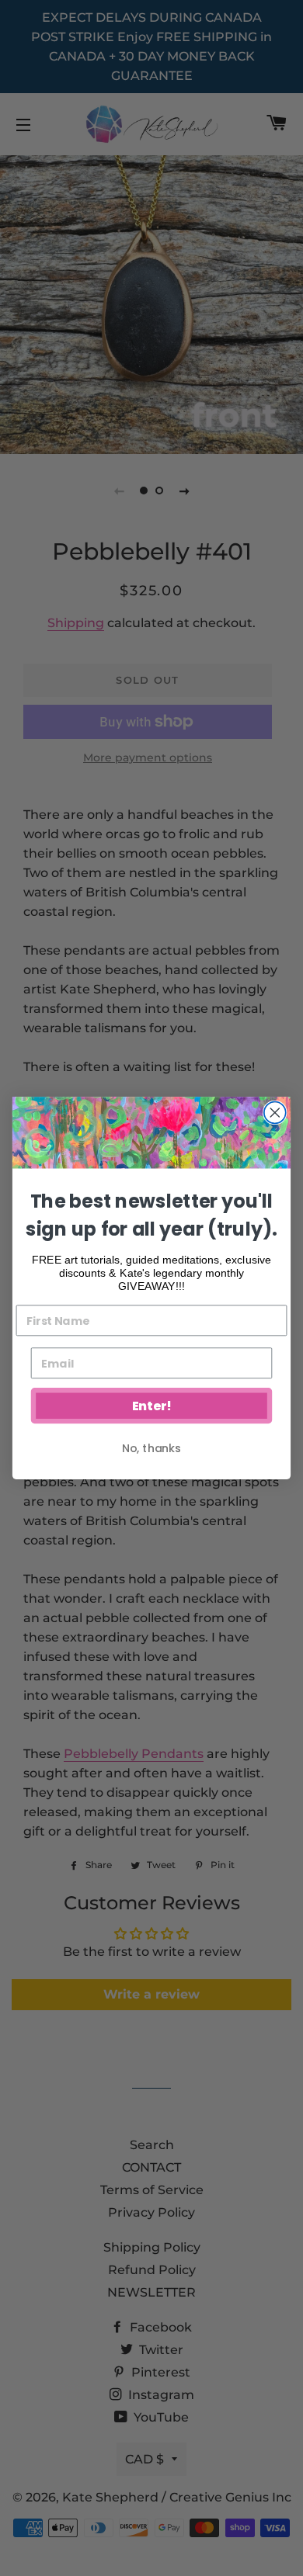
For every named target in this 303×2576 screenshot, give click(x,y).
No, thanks (151, 1448)
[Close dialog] (275, 1112)
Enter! (152, 1406)
